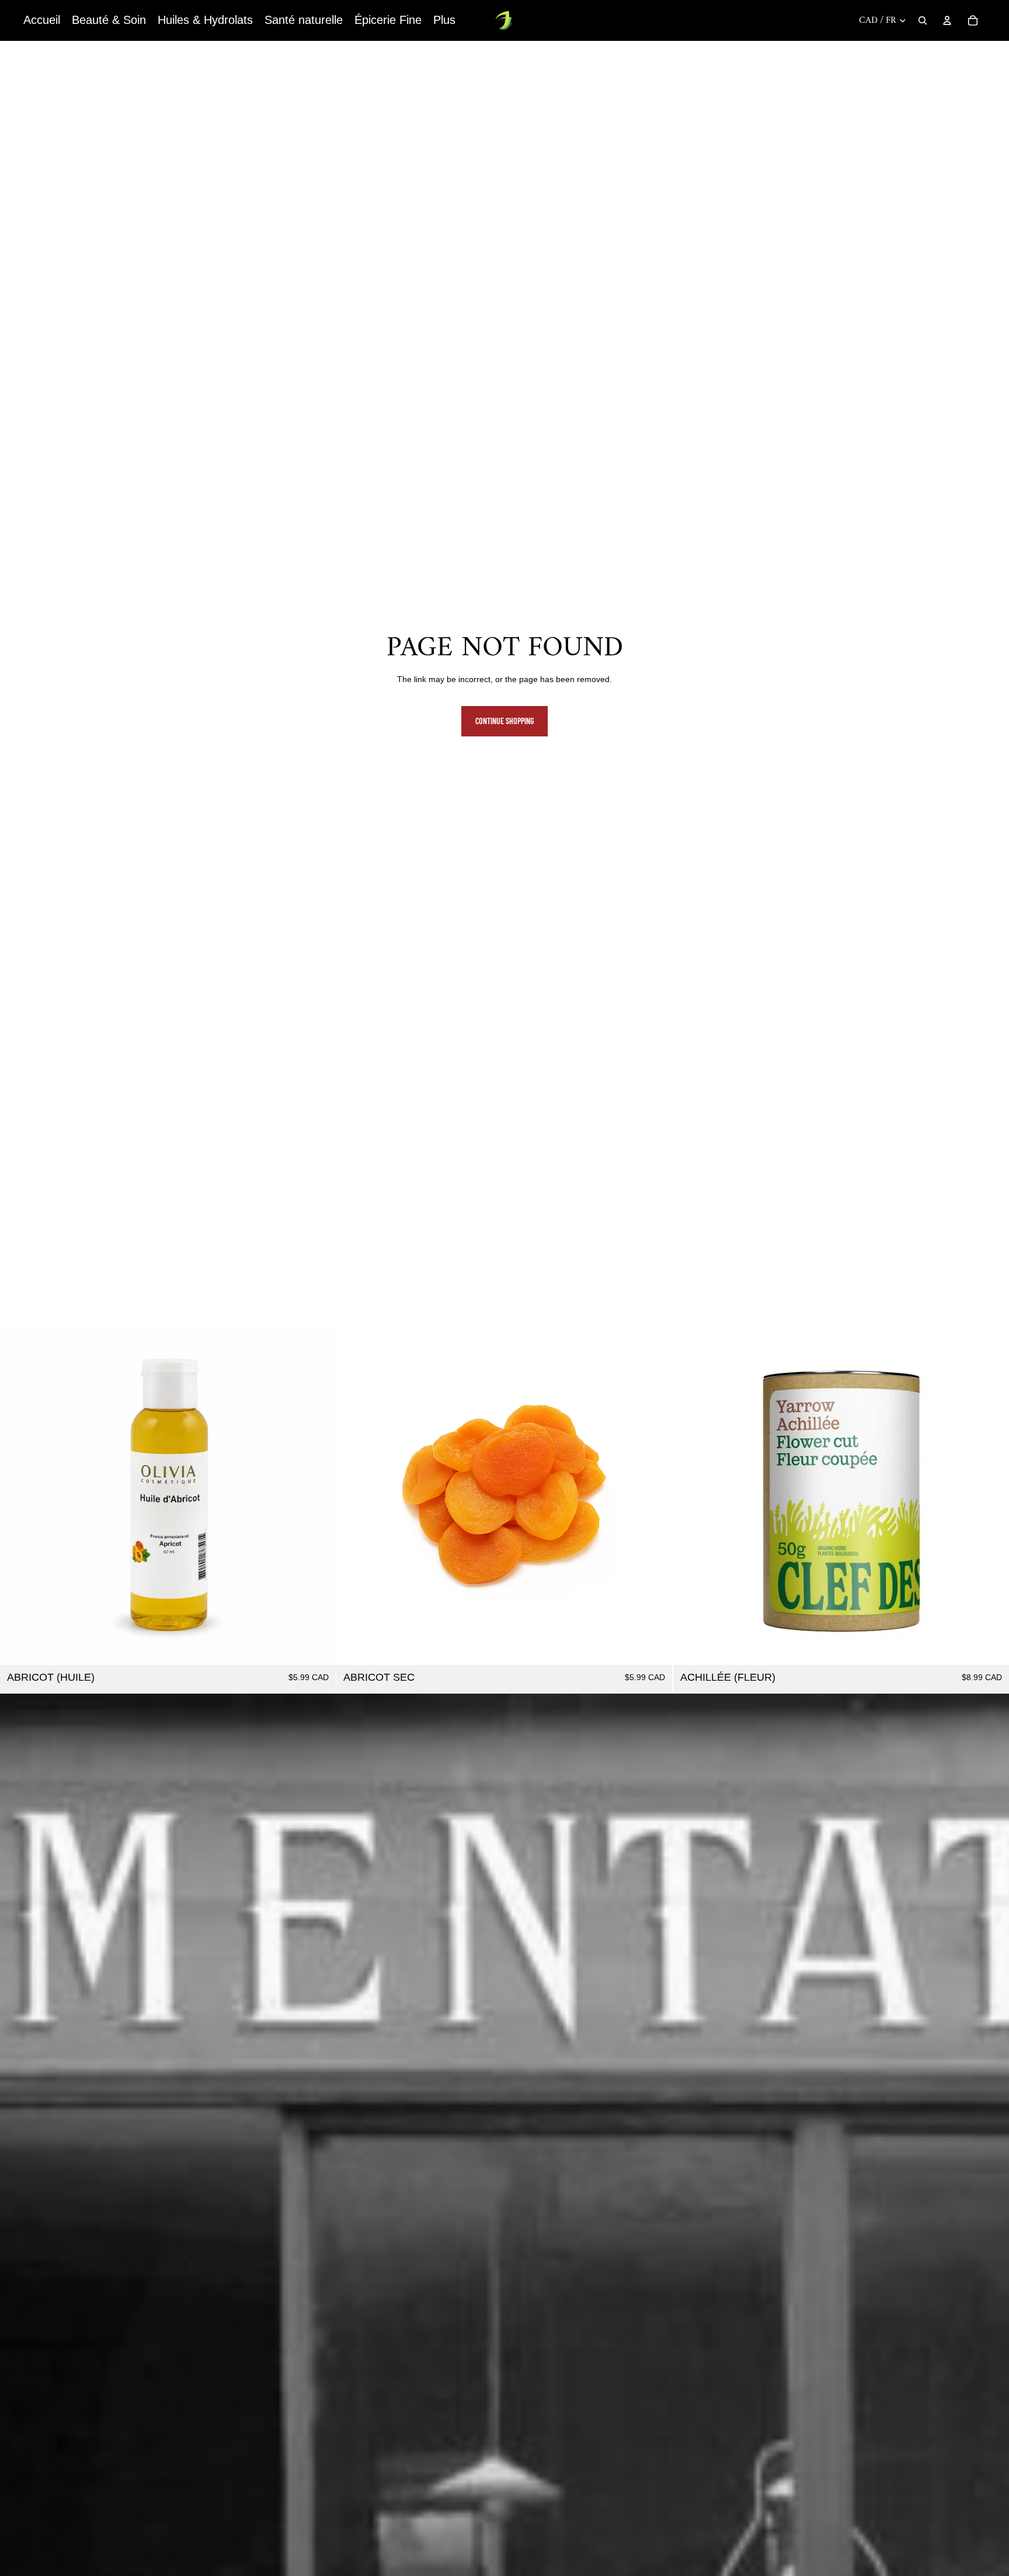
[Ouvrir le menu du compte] (947, 20)
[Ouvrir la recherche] (923, 20)
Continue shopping (505, 721)
